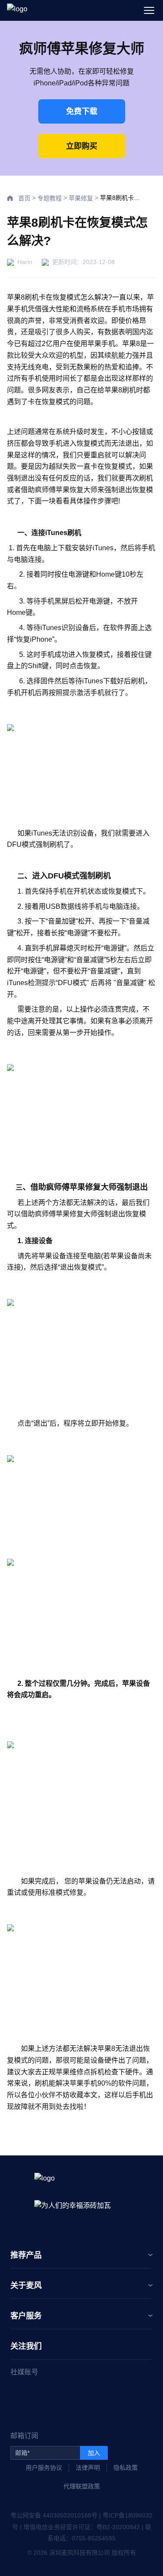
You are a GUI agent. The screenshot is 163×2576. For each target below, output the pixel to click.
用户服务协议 (44, 2468)
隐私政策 (126, 2468)
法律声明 (88, 2468)
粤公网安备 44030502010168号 (54, 2515)
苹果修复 (81, 198)
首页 (24, 198)
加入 (94, 2453)
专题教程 (50, 198)
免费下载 (82, 111)
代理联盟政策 (82, 2486)
